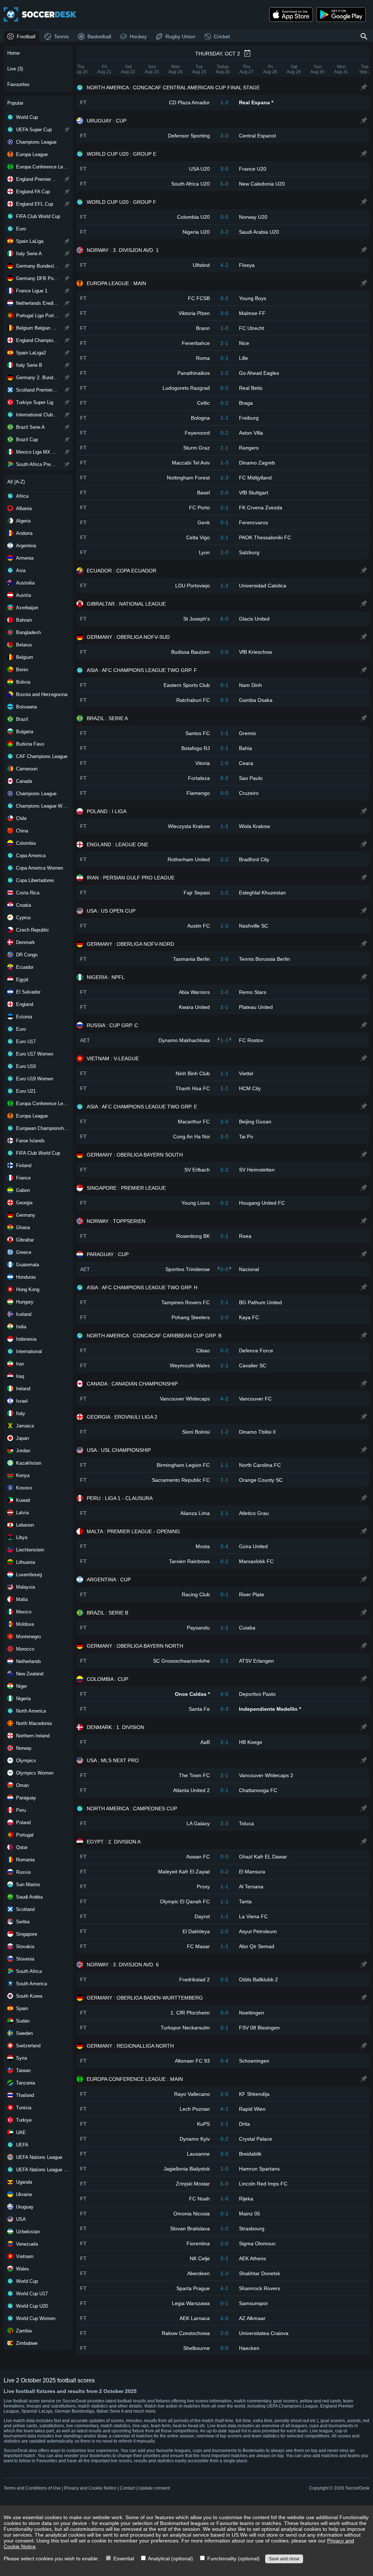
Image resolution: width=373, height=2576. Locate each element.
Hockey (138, 36)
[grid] (223, 1218)
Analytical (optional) (170, 2558)
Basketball (99, 36)
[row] (223, 102)
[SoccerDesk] (40, 15)
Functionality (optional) (233, 2558)
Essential (123, 2558)
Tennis (61, 36)
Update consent (154, 2488)
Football (26, 36)
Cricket (222, 36)
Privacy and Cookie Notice (90, 2488)
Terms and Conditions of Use (32, 2488)
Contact (127, 2488)
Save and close (284, 2559)
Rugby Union (180, 36)
